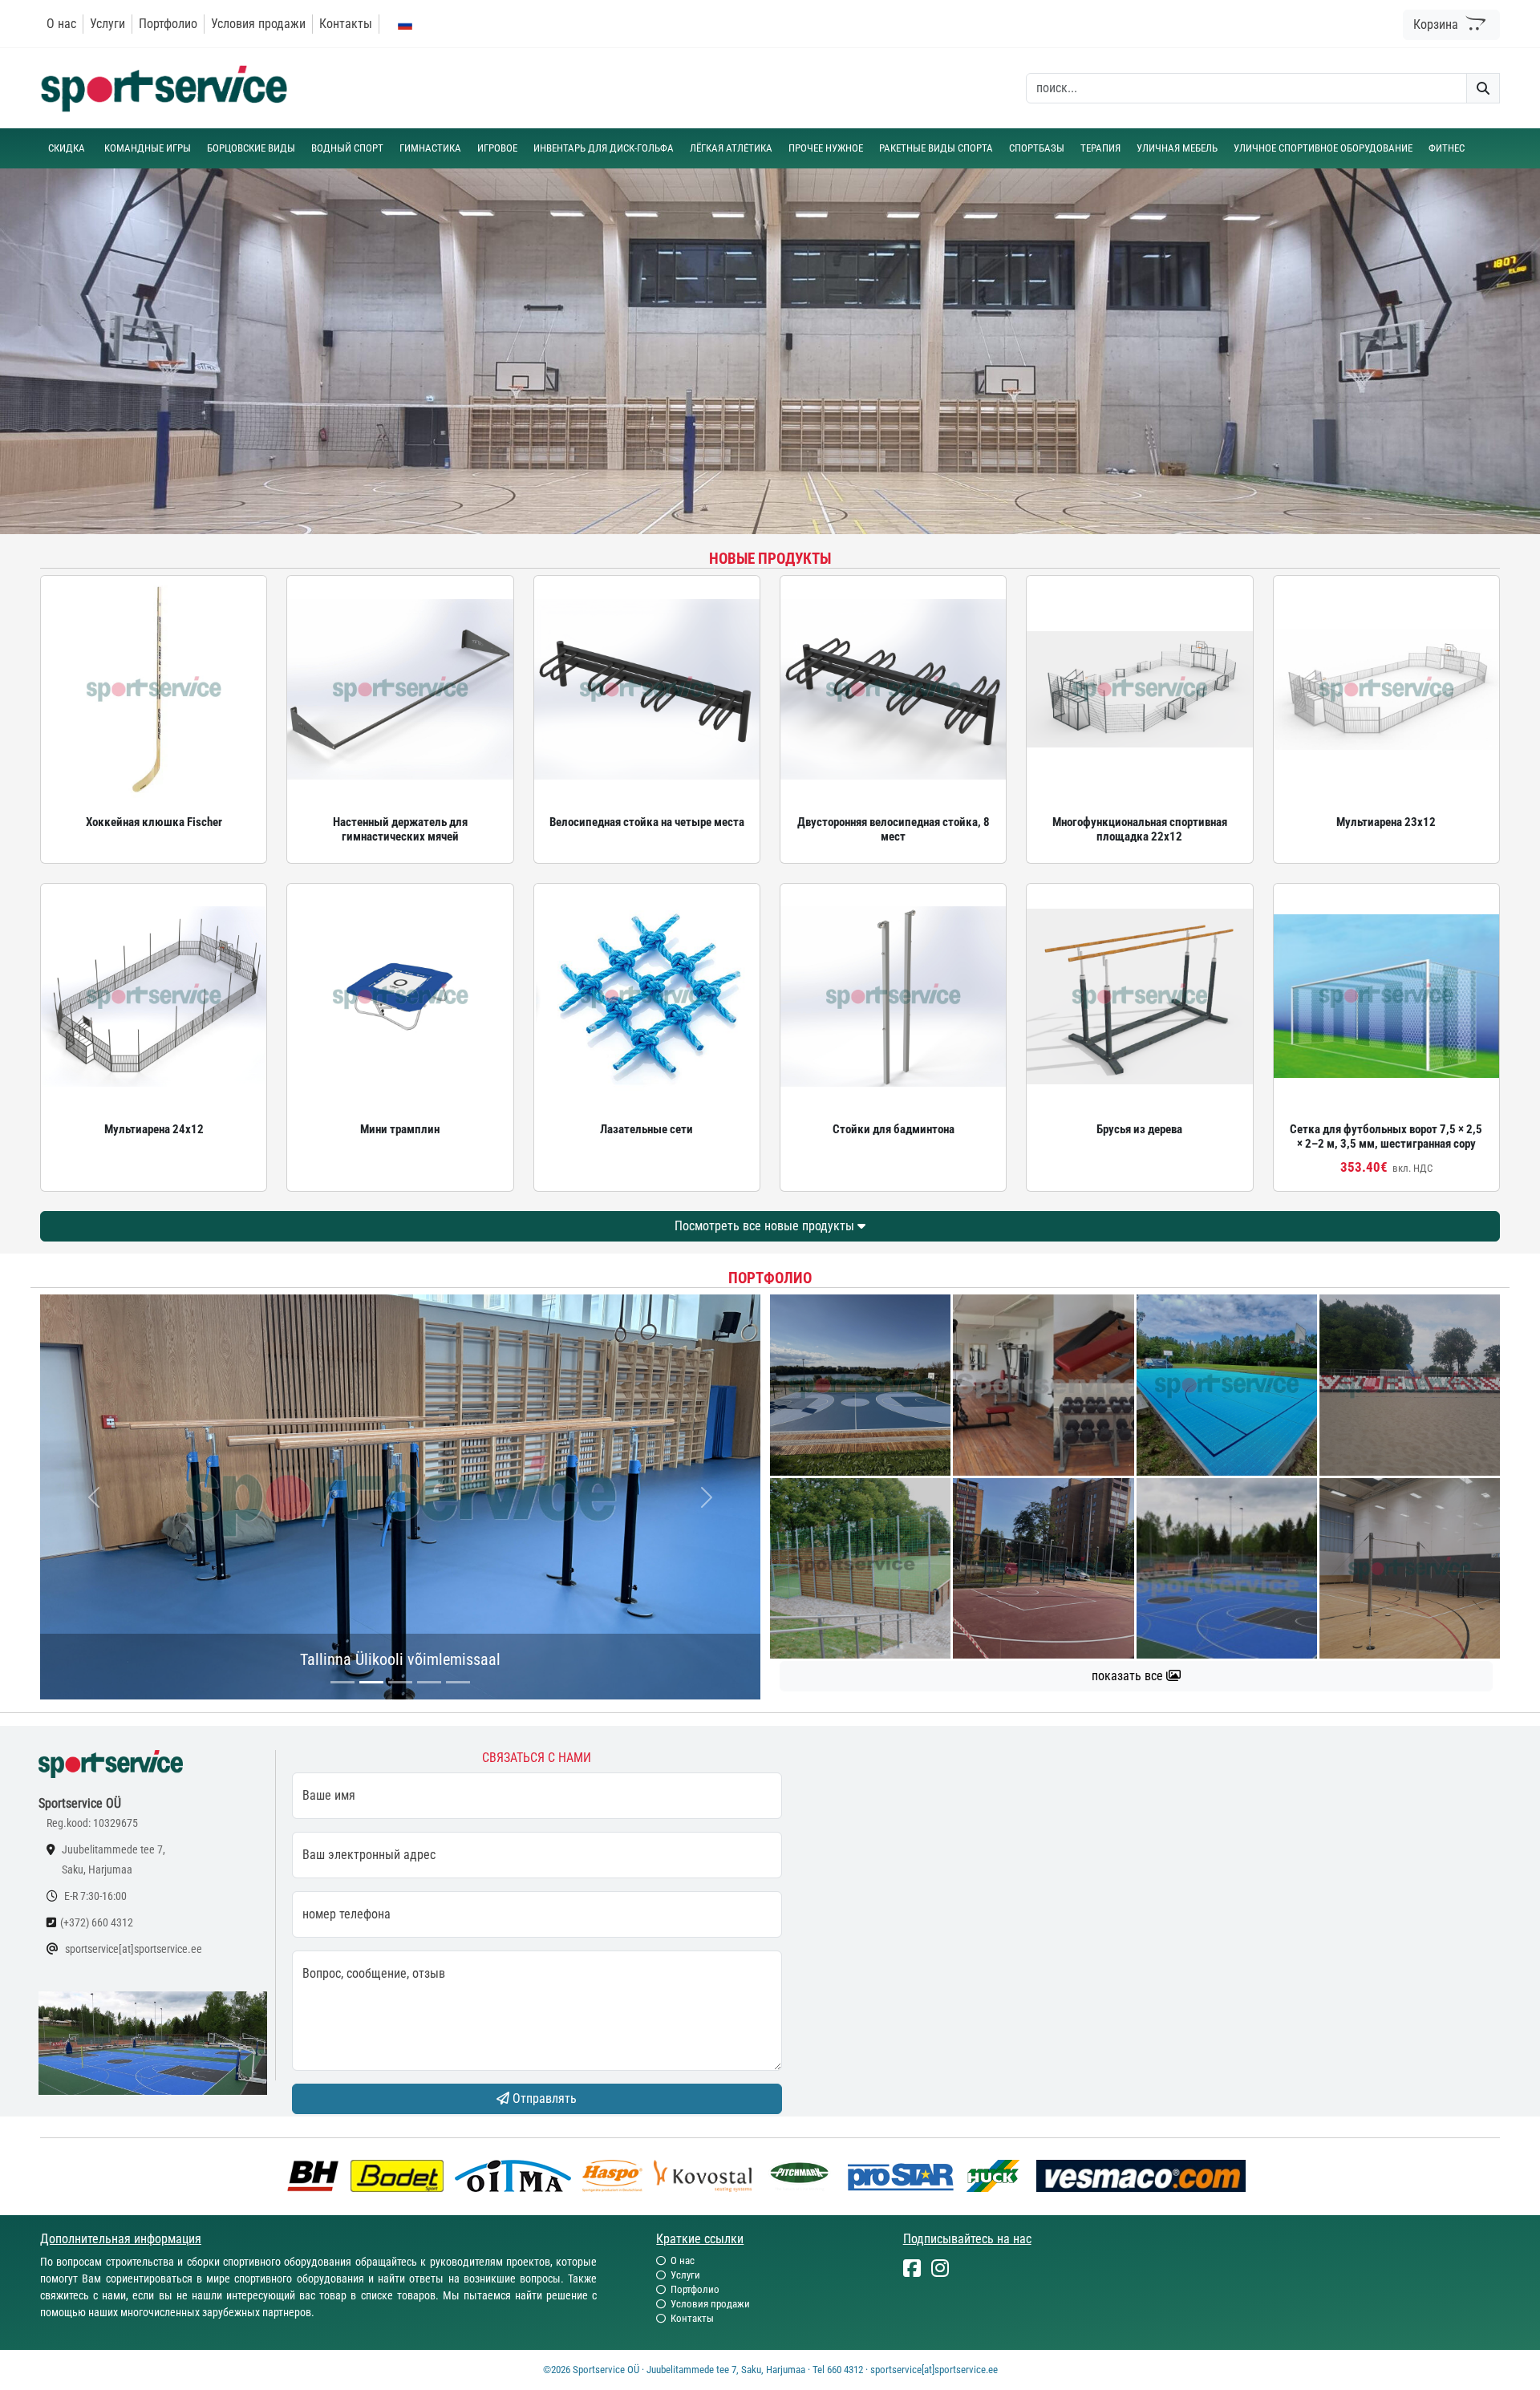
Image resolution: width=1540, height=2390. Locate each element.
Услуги (107, 24)
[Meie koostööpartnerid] (317, 2175)
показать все (1129, 1676)
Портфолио (168, 24)
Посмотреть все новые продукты (766, 1226)
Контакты (346, 24)
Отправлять (543, 2098)
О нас (61, 24)
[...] (342, 1682)
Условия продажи (258, 24)
